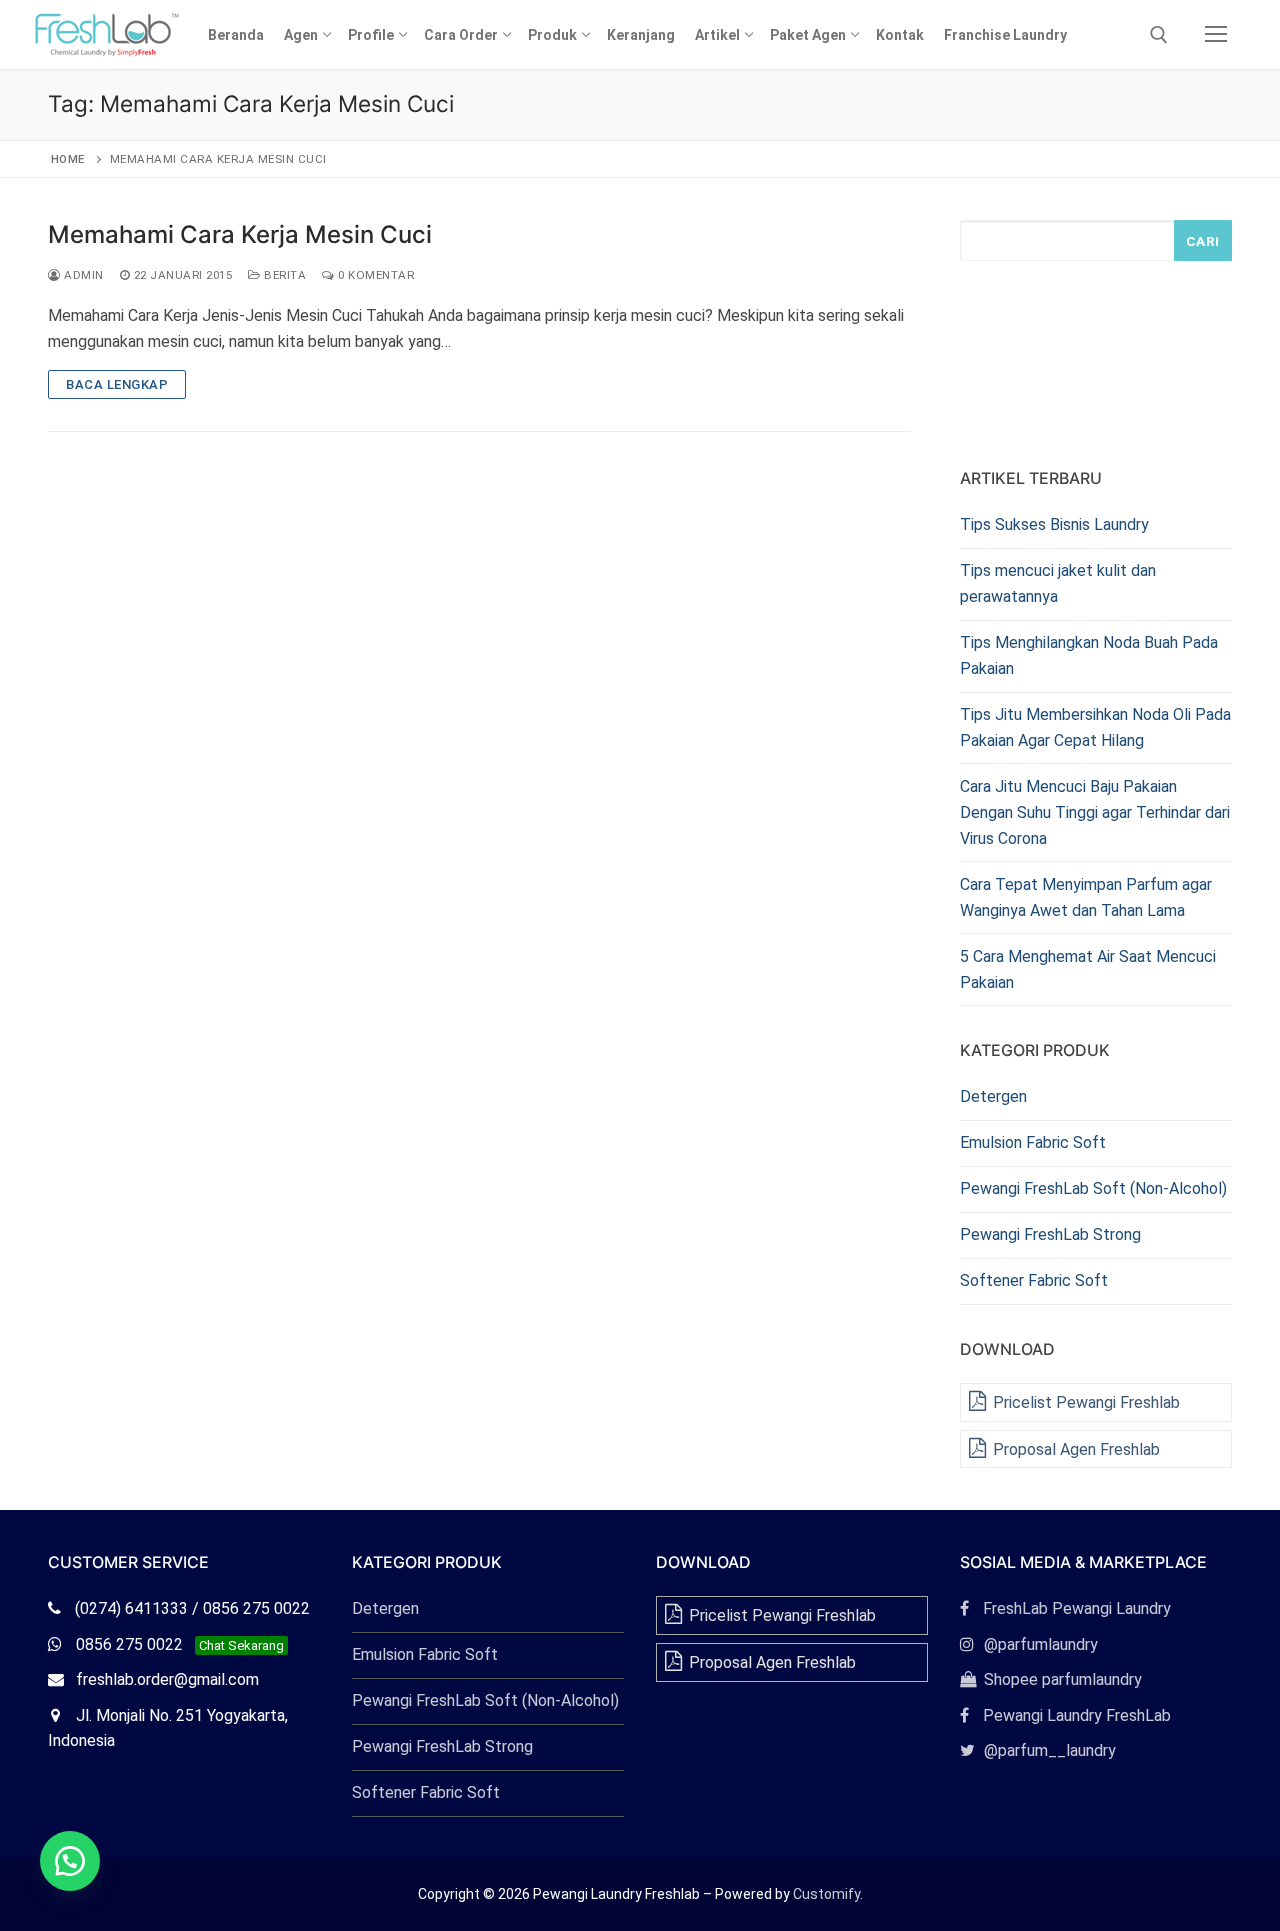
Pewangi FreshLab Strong (1050, 1234)
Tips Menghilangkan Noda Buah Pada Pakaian (1089, 655)
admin (82, 275)
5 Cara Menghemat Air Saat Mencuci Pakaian (1088, 969)
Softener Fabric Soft (1034, 1280)
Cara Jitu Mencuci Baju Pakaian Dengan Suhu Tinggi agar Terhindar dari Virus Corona (1095, 812)
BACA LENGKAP (117, 384)
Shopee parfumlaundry (1051, 1679)
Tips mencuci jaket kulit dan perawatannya (1058, 583)
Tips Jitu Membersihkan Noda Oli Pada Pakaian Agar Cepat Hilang (1095, 727)
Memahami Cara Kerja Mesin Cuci (240, 234)
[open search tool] (1159, 35)
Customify (826, 1894)
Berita (283, 275)
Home (68, 159)
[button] (70, 1861)
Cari (1203, 241)
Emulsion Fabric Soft (1033, 1142)
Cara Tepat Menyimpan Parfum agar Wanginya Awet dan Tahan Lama (1086, 897)
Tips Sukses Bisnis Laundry (1054, 524)
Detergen (993, 1096)
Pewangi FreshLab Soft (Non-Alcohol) (1093, 1188)
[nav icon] (1216, 35)
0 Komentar (374, 275)
